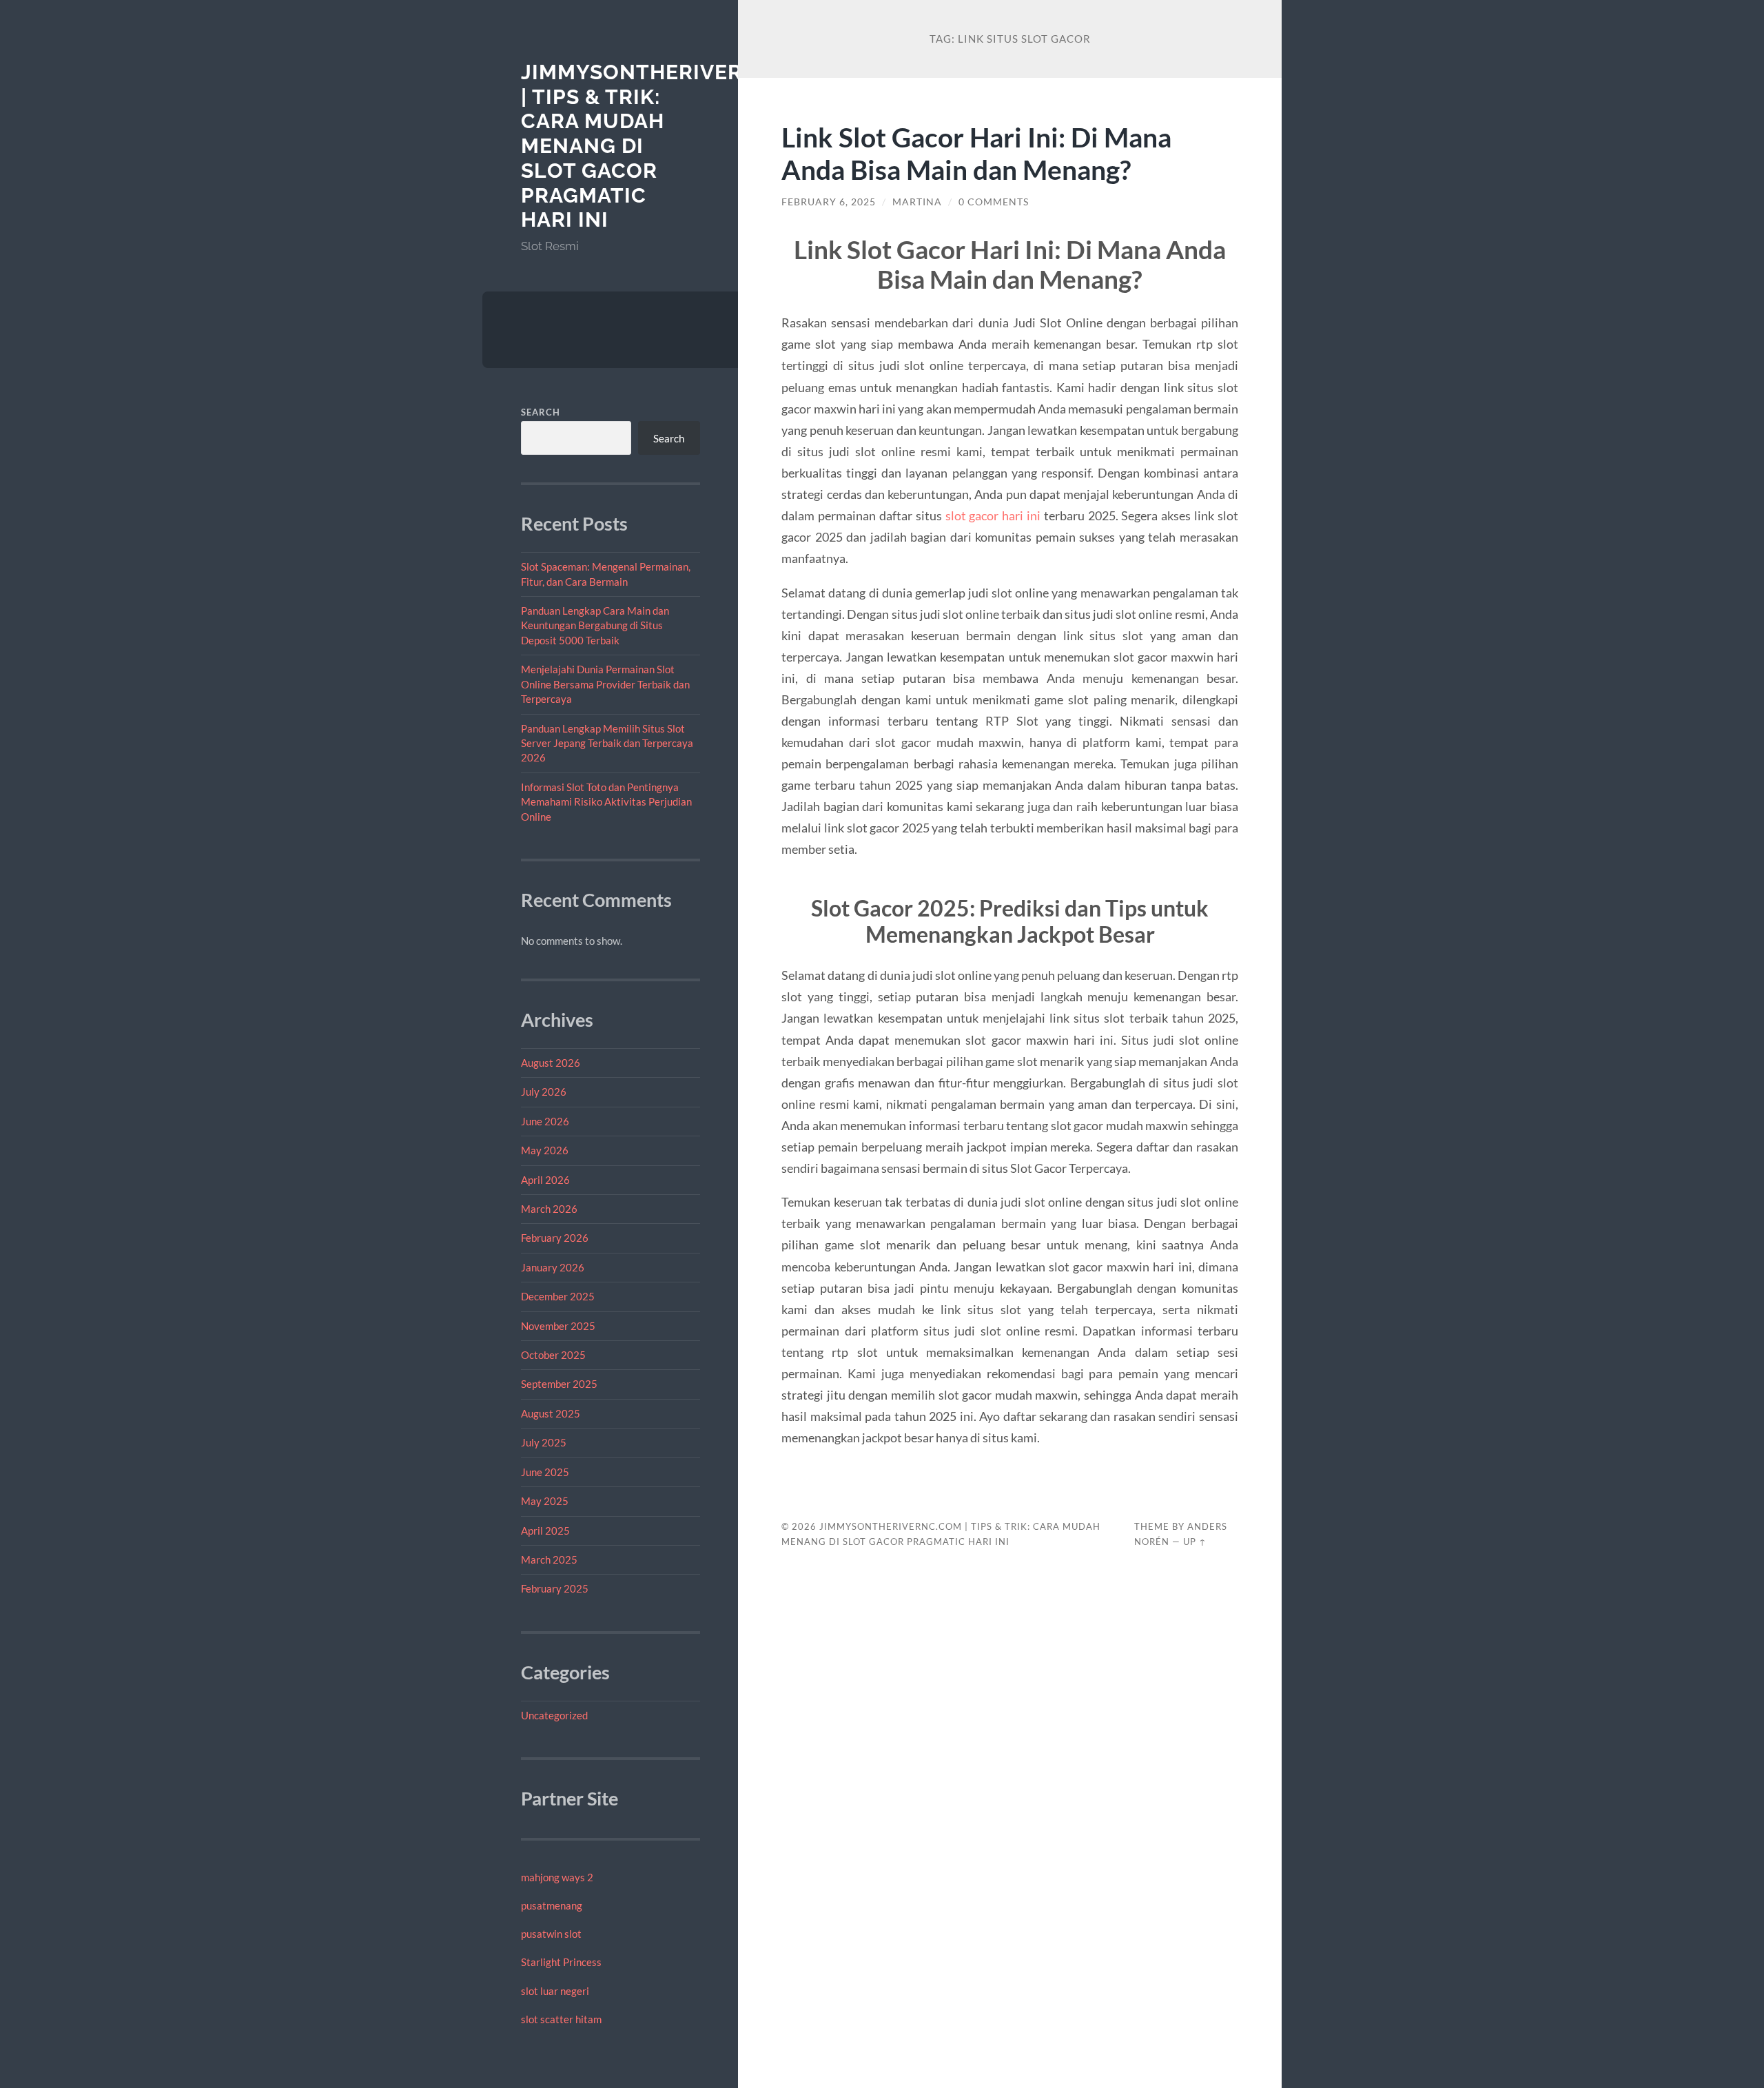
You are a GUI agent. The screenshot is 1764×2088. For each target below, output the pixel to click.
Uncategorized (554, 1715)
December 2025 (558, 1296)
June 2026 (545, 1121)
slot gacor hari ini (993, 515)
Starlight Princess (561, 1962)
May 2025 (545, 1501)
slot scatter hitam (561, 2019)
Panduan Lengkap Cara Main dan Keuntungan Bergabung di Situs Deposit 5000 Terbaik (595, 625)
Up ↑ (1195, 1542)
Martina (917, 202)
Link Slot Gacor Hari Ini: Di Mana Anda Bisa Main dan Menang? (976, 153)
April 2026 (545, 1180)
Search (541, 412)
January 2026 (553, 1267)
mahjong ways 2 (557, 1877)
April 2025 (545, 1531)
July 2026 (544, 1092)
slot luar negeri (555, 1991)
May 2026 (545, 1150)
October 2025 (553, 1355)
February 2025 (555, 1588)
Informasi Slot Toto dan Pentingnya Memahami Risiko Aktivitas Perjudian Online (606, 802)
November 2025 (558, 1326)
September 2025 (559, 1384)
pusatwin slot (551, 1934)
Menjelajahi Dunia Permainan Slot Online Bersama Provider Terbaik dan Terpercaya (605, 684)
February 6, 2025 (829, 202)
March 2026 (549, 1209)
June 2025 (545, 1472)
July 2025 (544, 1442)
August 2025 (551, 1413)
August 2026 (551, 1063)
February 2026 (555, 1238)
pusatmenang (552, 1905)
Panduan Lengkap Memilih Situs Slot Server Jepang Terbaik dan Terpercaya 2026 (607, 743)
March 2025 (549, 1559)
